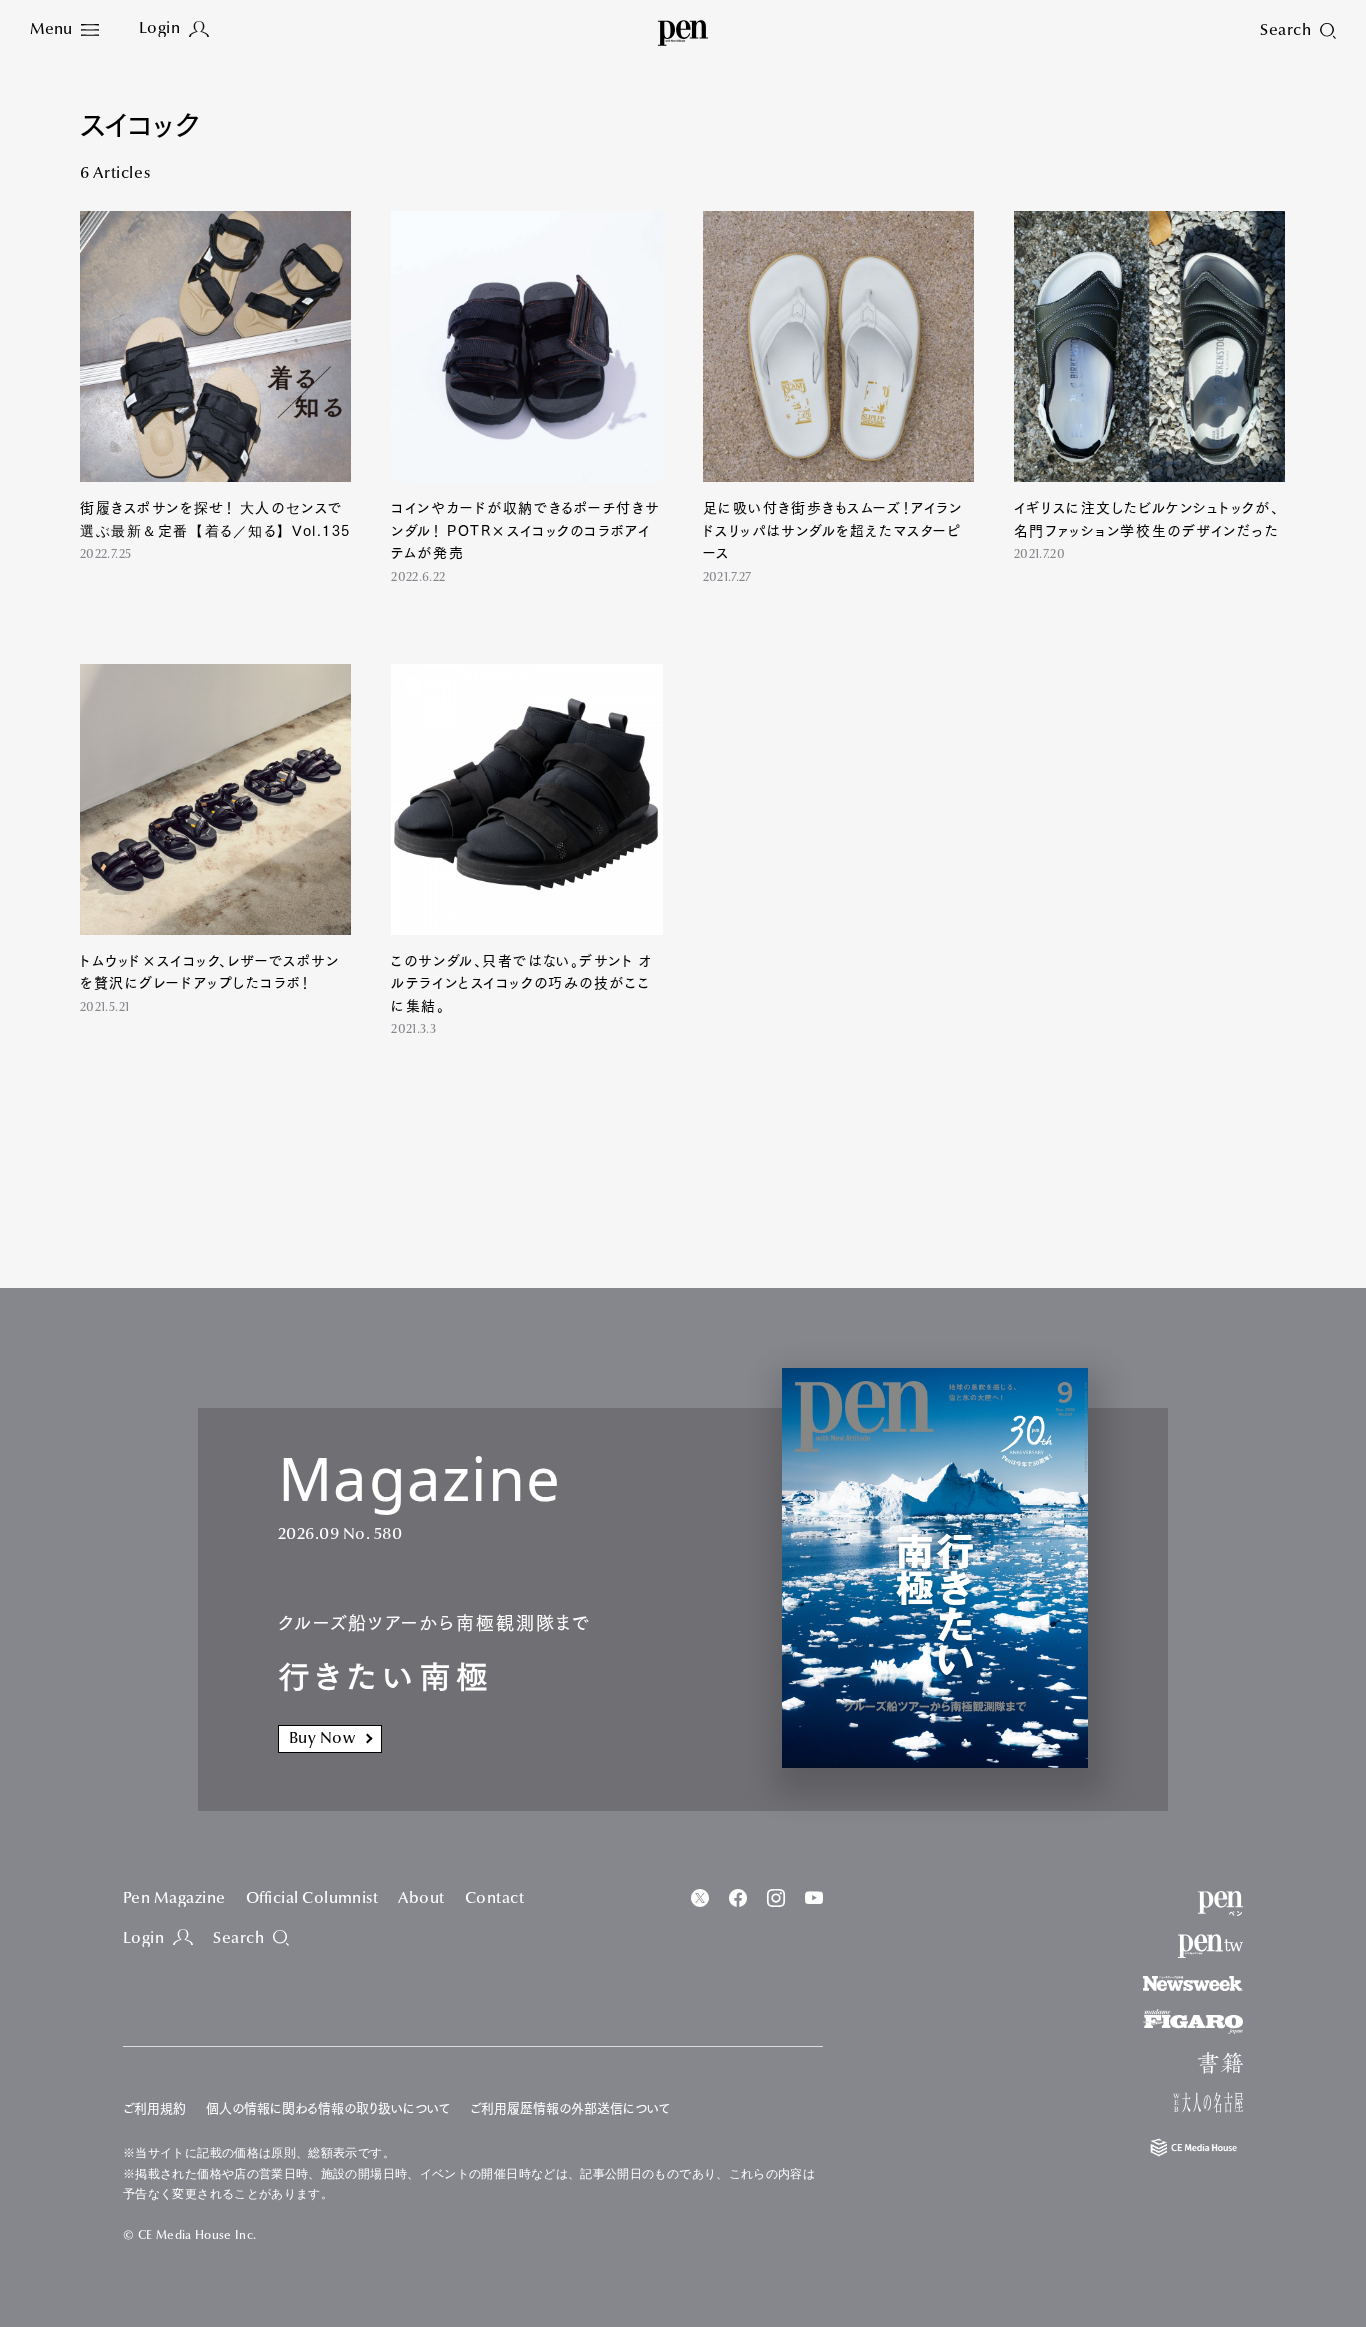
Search (238, 1939)
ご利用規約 (154, 2108)
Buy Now (322, 1739)
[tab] (64, 30)
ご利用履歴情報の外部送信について (570, 2108)
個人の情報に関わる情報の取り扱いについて (328, 2108)
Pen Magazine (174, 1899)
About (421, 1899)
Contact (494, 1899)
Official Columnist (312, 1899)
